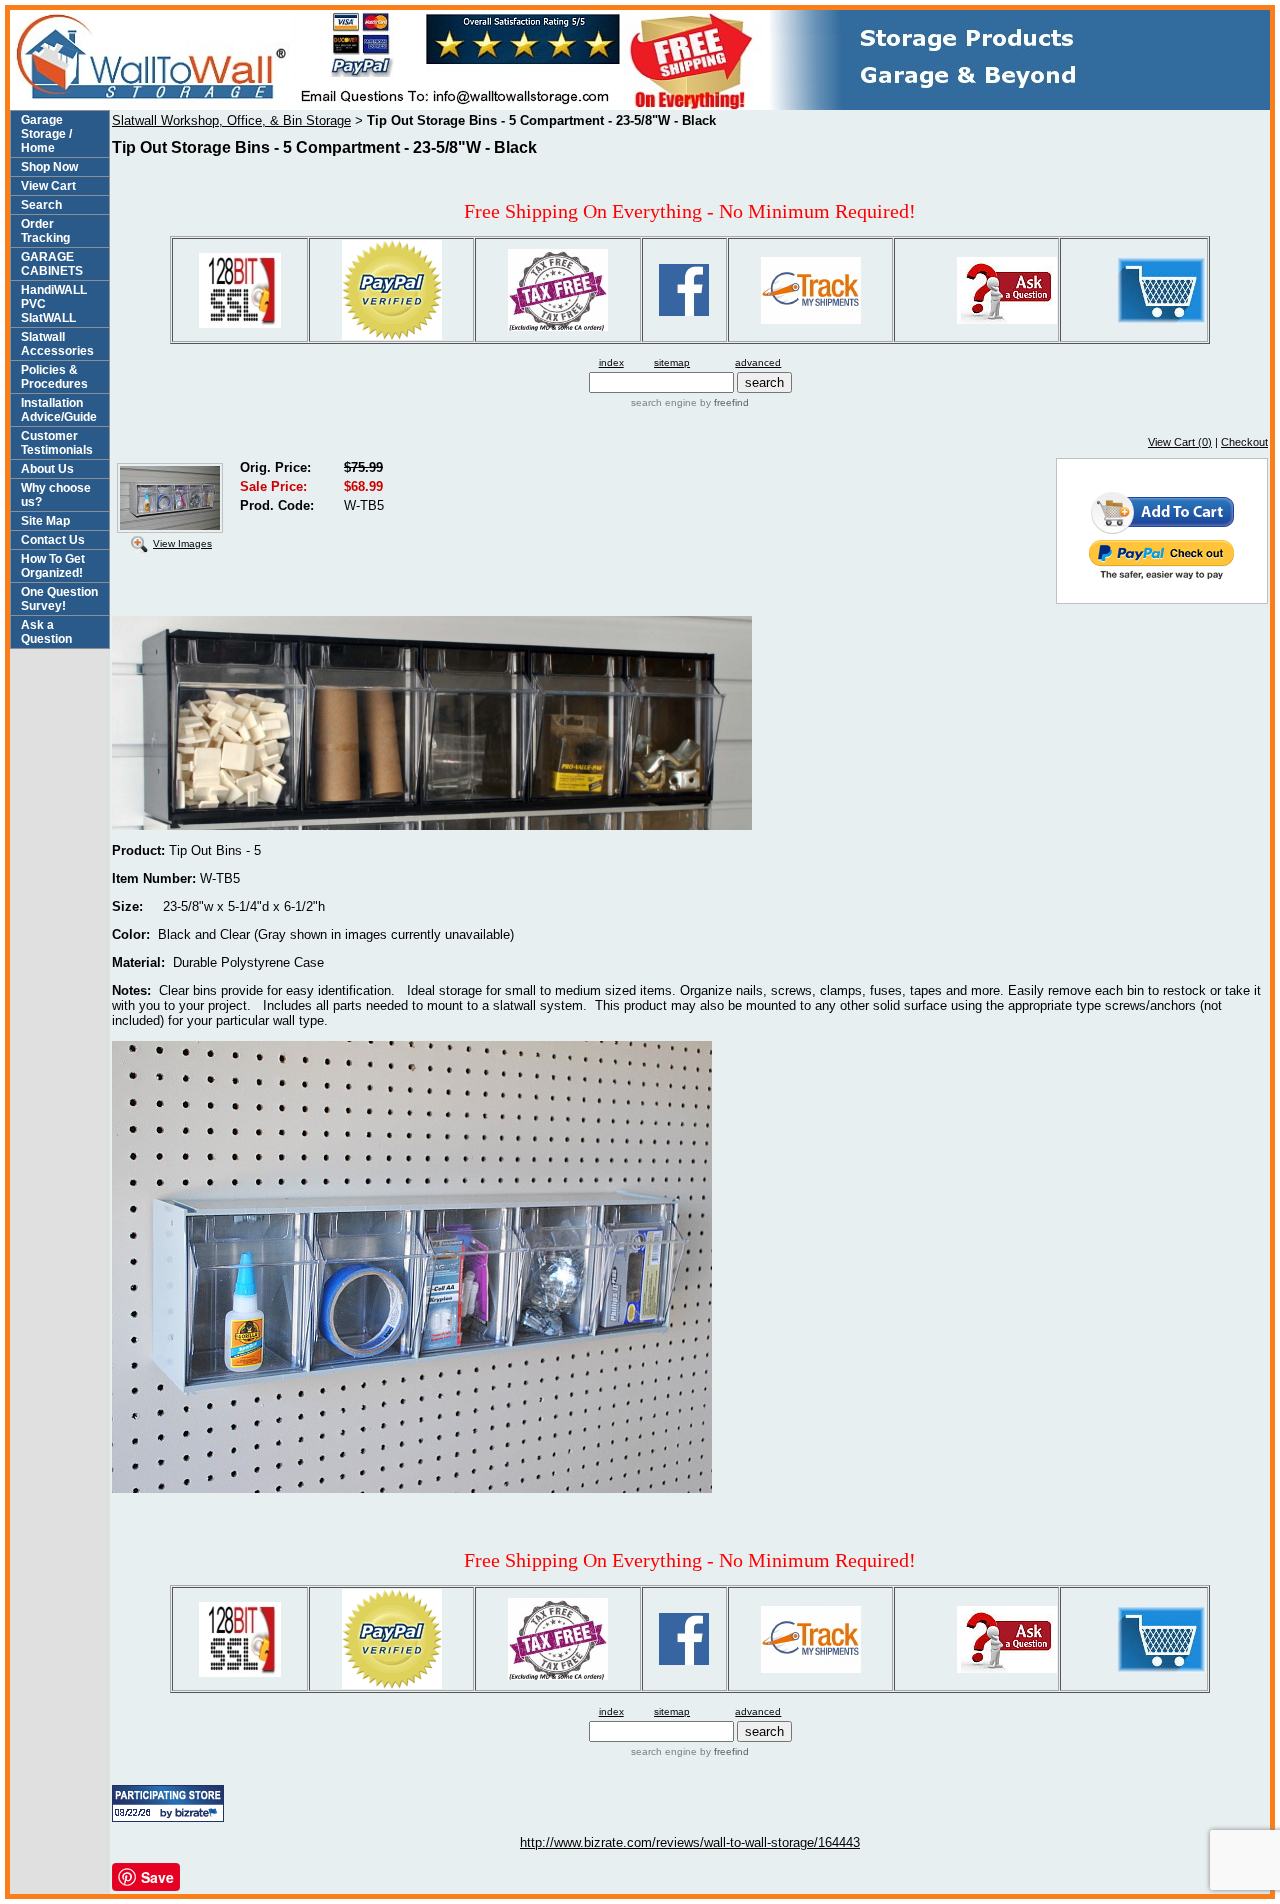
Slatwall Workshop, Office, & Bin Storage (231, 120)
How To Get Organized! (53, 566)
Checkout (1244, 442)
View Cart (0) (1180, 442)
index (611, 362)
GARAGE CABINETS (52, 264)
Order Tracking (45, 231)
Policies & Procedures (54, 377)
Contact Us (53, 540)
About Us (47, 469)
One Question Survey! (59, 599)
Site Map (45, 521)
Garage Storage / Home (46, 134)
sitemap (672, 362)
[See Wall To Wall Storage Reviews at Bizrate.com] (168, 1803)
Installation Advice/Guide (59, 410)
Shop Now (49, 167)
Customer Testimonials (57, 443)
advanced (758, 362)
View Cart (48, 186)
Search (41, 205)
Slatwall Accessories (57, 344)
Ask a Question (46, 632)
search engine (664, 402)
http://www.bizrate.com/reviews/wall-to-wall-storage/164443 (690, 1842)
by (723, 402)
